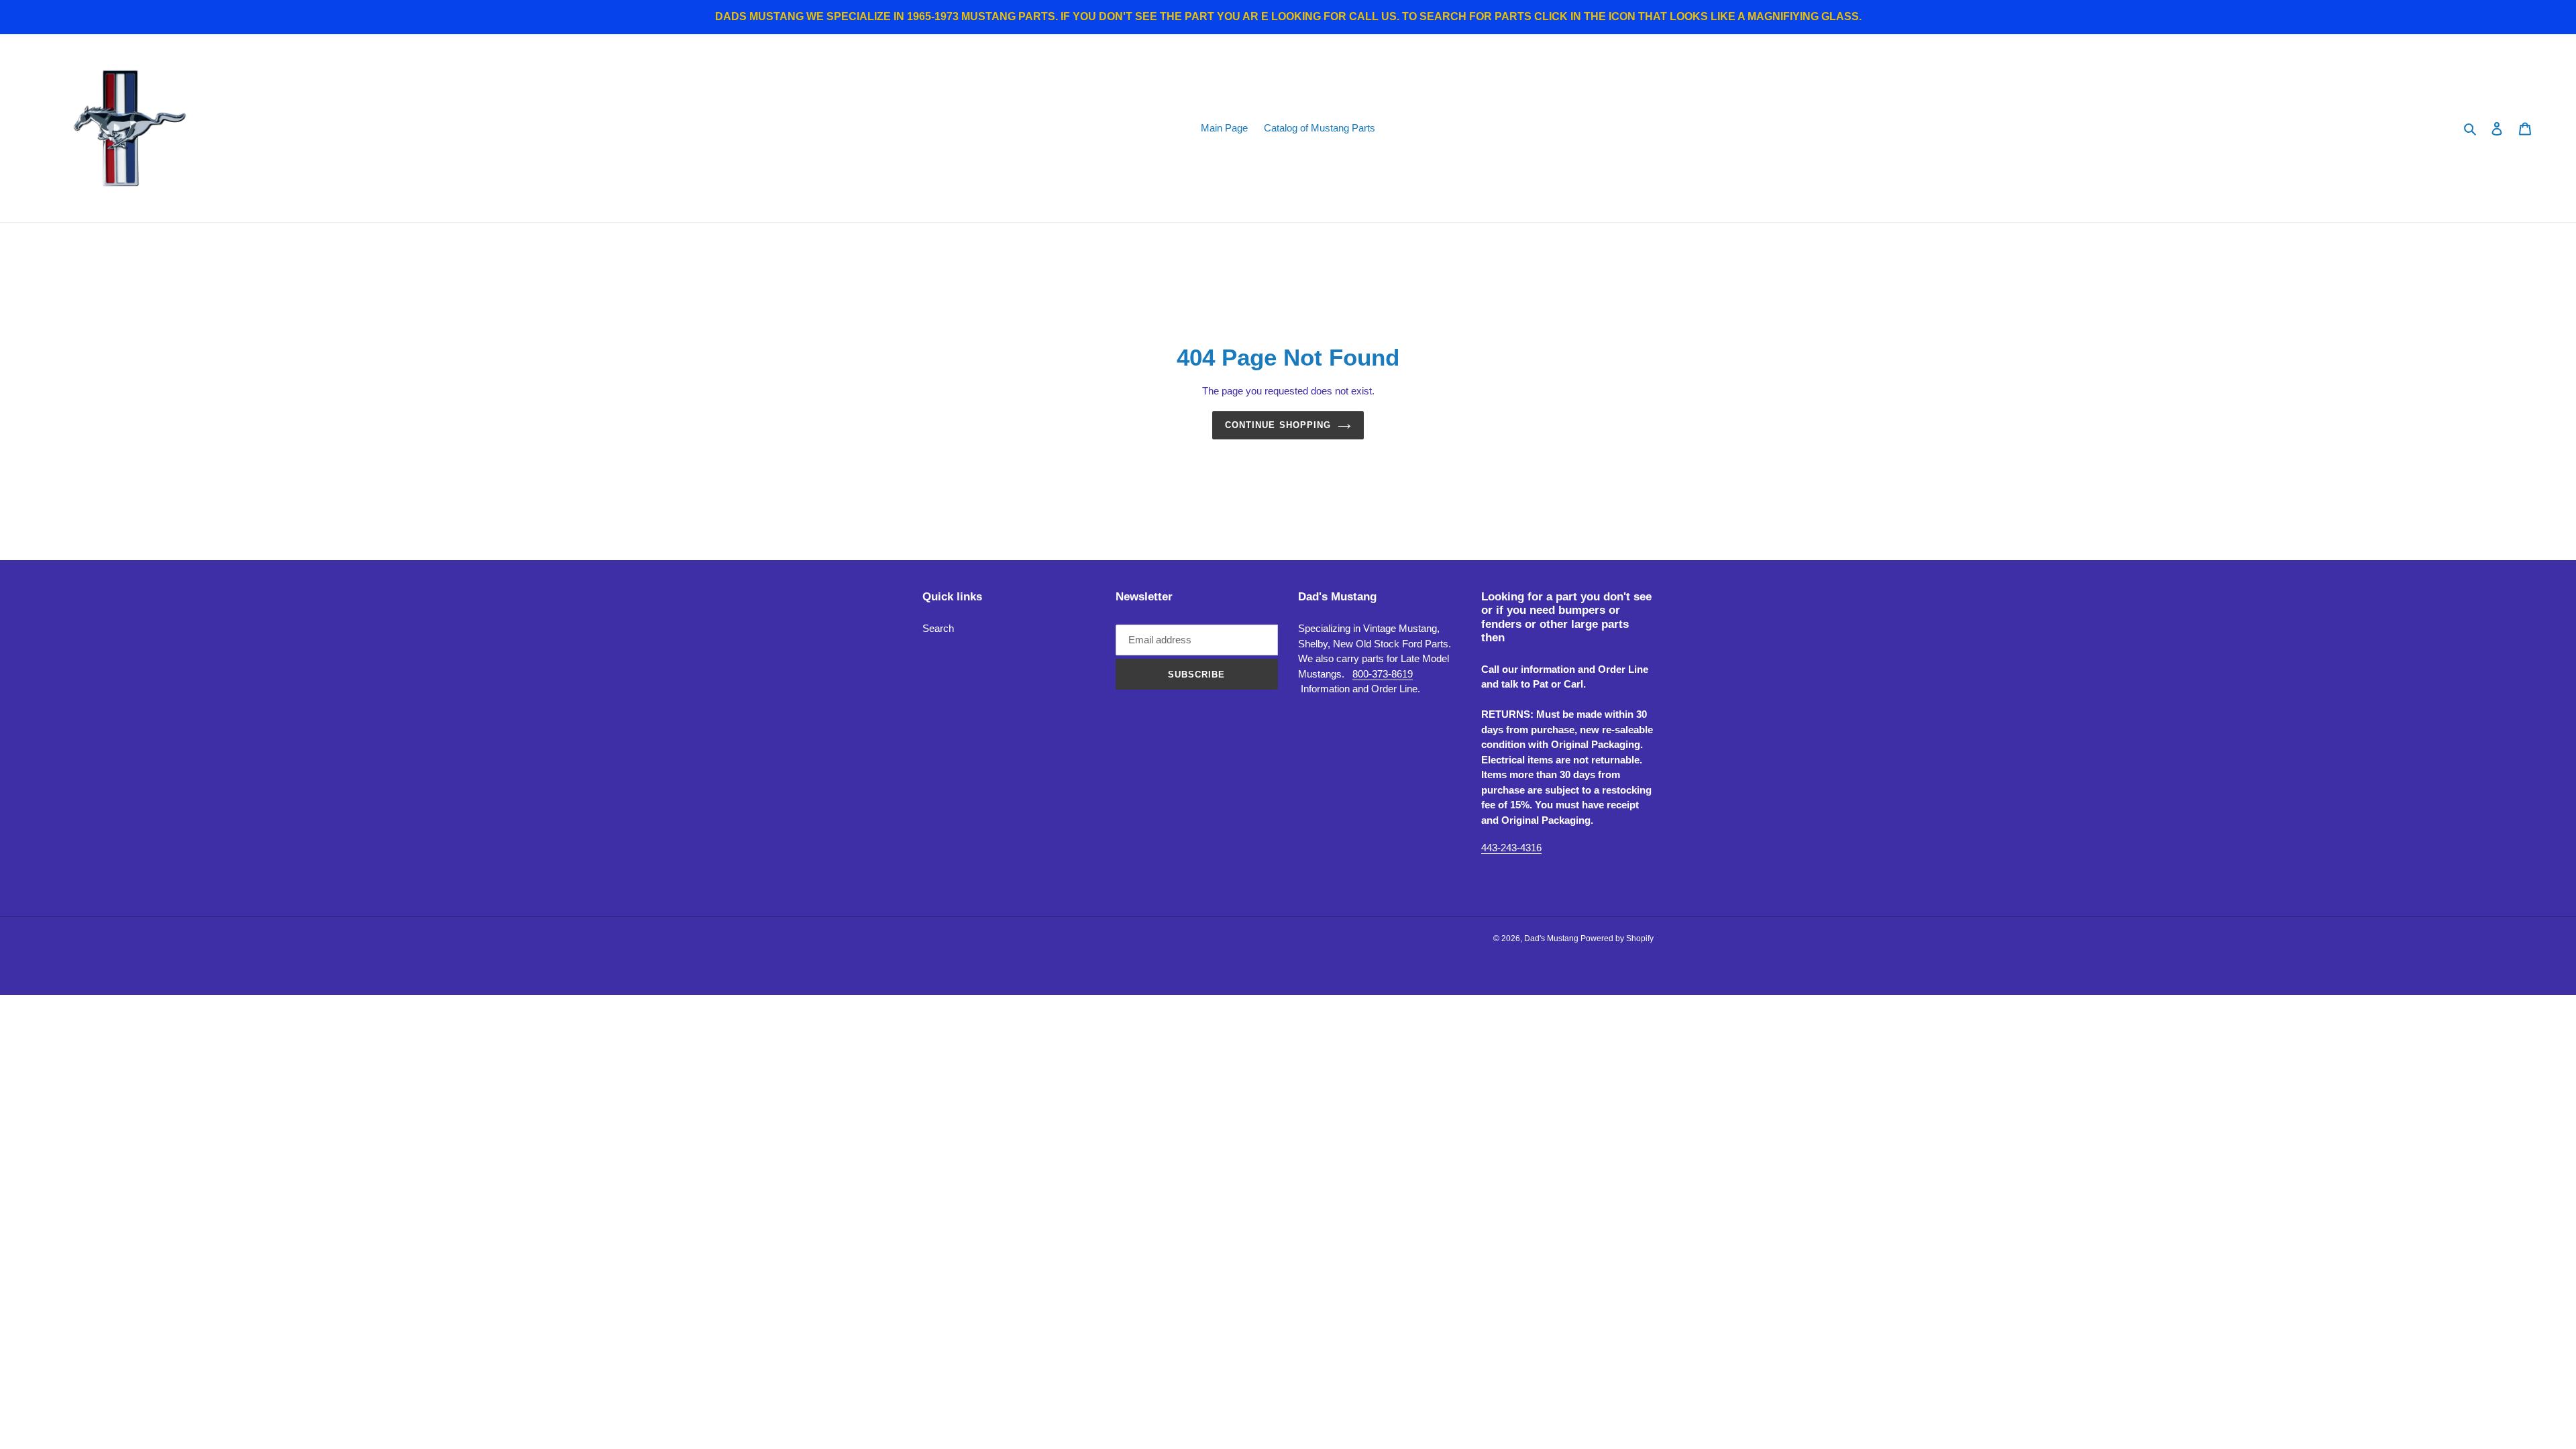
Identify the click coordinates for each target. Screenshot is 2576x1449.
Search (938, 628)
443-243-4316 (1511, 848)
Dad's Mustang (1552, 938)
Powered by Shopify (1617, 938)
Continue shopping (1278, 425)
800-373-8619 (1383, 674)
